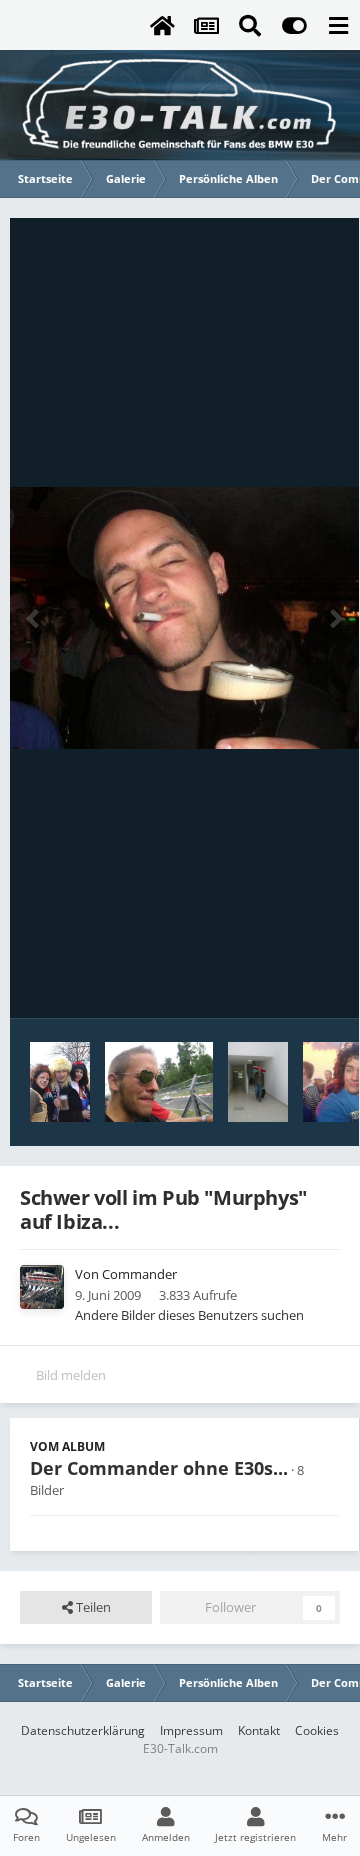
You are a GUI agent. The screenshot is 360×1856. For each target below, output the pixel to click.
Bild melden (71, 1375)
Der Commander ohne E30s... (159, 1468)
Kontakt (259, 1730)
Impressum (191, 1730)
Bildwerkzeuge (270, 982)
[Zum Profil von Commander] (42, 1287)
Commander (139, 1274)
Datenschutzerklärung (83, 1730)
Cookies (317, 1730)
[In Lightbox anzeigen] (184, 618)
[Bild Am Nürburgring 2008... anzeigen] (159, 1082)
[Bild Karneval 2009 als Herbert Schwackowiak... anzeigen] (60, 1082)
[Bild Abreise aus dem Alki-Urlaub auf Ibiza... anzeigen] (258, 1082)
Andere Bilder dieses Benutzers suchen (189, 1315)
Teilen (92, 1607)
